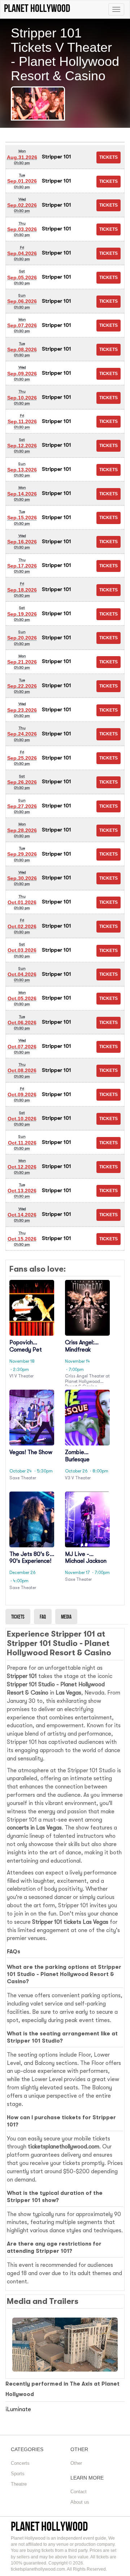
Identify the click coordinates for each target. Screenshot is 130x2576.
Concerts (20, 2463)
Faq (43, 1617)
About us (80, 2502)
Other (76, 2463)
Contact (79, 2492)
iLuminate (18, 2409)
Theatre (19, 2484)
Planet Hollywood (49, 2526)
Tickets (18, 1617)
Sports (18, 2474)
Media (66, 1617)
